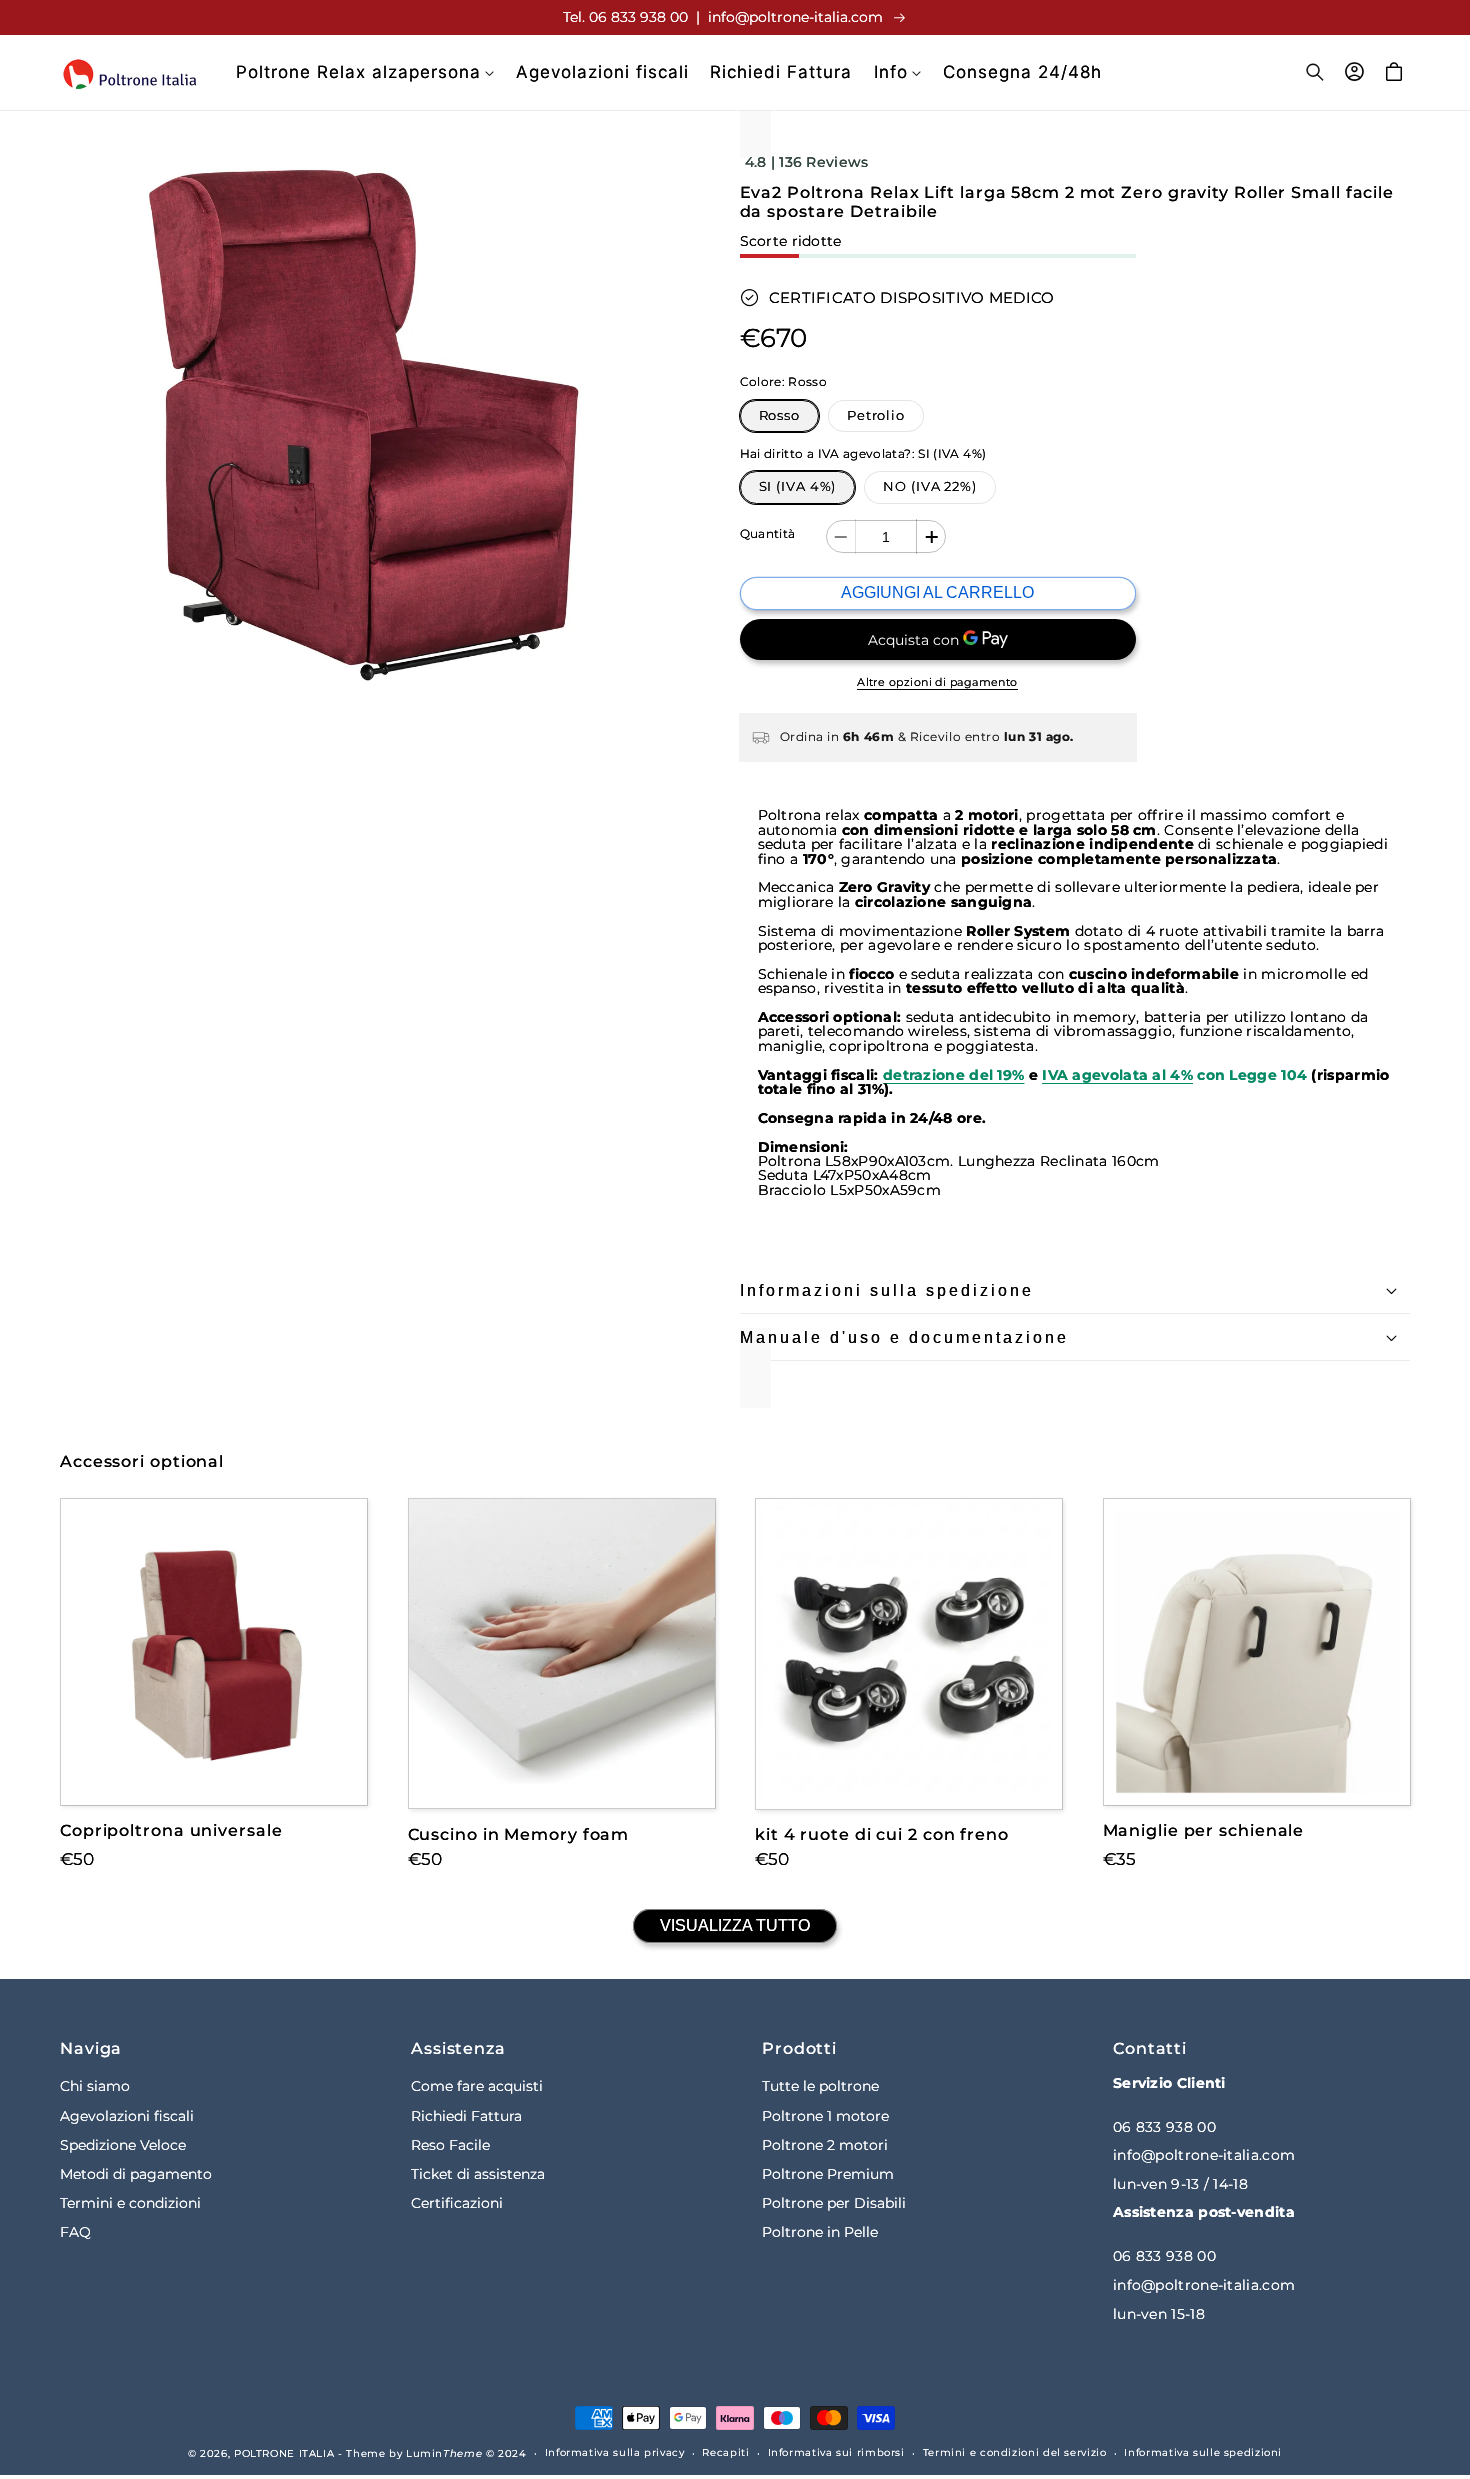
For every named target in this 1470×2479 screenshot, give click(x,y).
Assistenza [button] (458, 2048)
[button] (365, 72)
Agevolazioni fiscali (127, 2115)
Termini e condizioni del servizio (1015, 2452)
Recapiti (725, 2452)
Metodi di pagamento (136, 2173)
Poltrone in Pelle (820, 2232)
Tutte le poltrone (820, 2086)
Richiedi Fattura (466, 2115)
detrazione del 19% (953, 1075)
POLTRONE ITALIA (284, 2453)
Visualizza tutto (735, 1925)
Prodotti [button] (799, 2048)
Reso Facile (450, 2144)
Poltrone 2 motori (825, 2144)
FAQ (75, 2232)
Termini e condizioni (130, 2203)
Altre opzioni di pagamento (937, 682)
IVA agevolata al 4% (1117, 1075)
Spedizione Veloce (123, 2144)
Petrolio (876, 415)
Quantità (768, 534)
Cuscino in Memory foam (519, 1833)
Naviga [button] (91, 2048)
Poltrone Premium (828, 2173)
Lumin (444, 2453)
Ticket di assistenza (478, 2173)
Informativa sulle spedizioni (1203, 2452)
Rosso (780, 415)
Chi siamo (95, 2086)
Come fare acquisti (477, 2086)
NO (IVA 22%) (930, 486)
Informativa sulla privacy (615, 2452)
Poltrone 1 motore (825, 2115)
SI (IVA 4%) (798, 486)
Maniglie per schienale (1204, 1829)
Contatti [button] (1150, 2048)
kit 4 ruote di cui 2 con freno (882, 1834)
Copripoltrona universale (171, 1829)
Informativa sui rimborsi (836, 2452)
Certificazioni (457, 2203)
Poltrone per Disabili (834, 2203)
